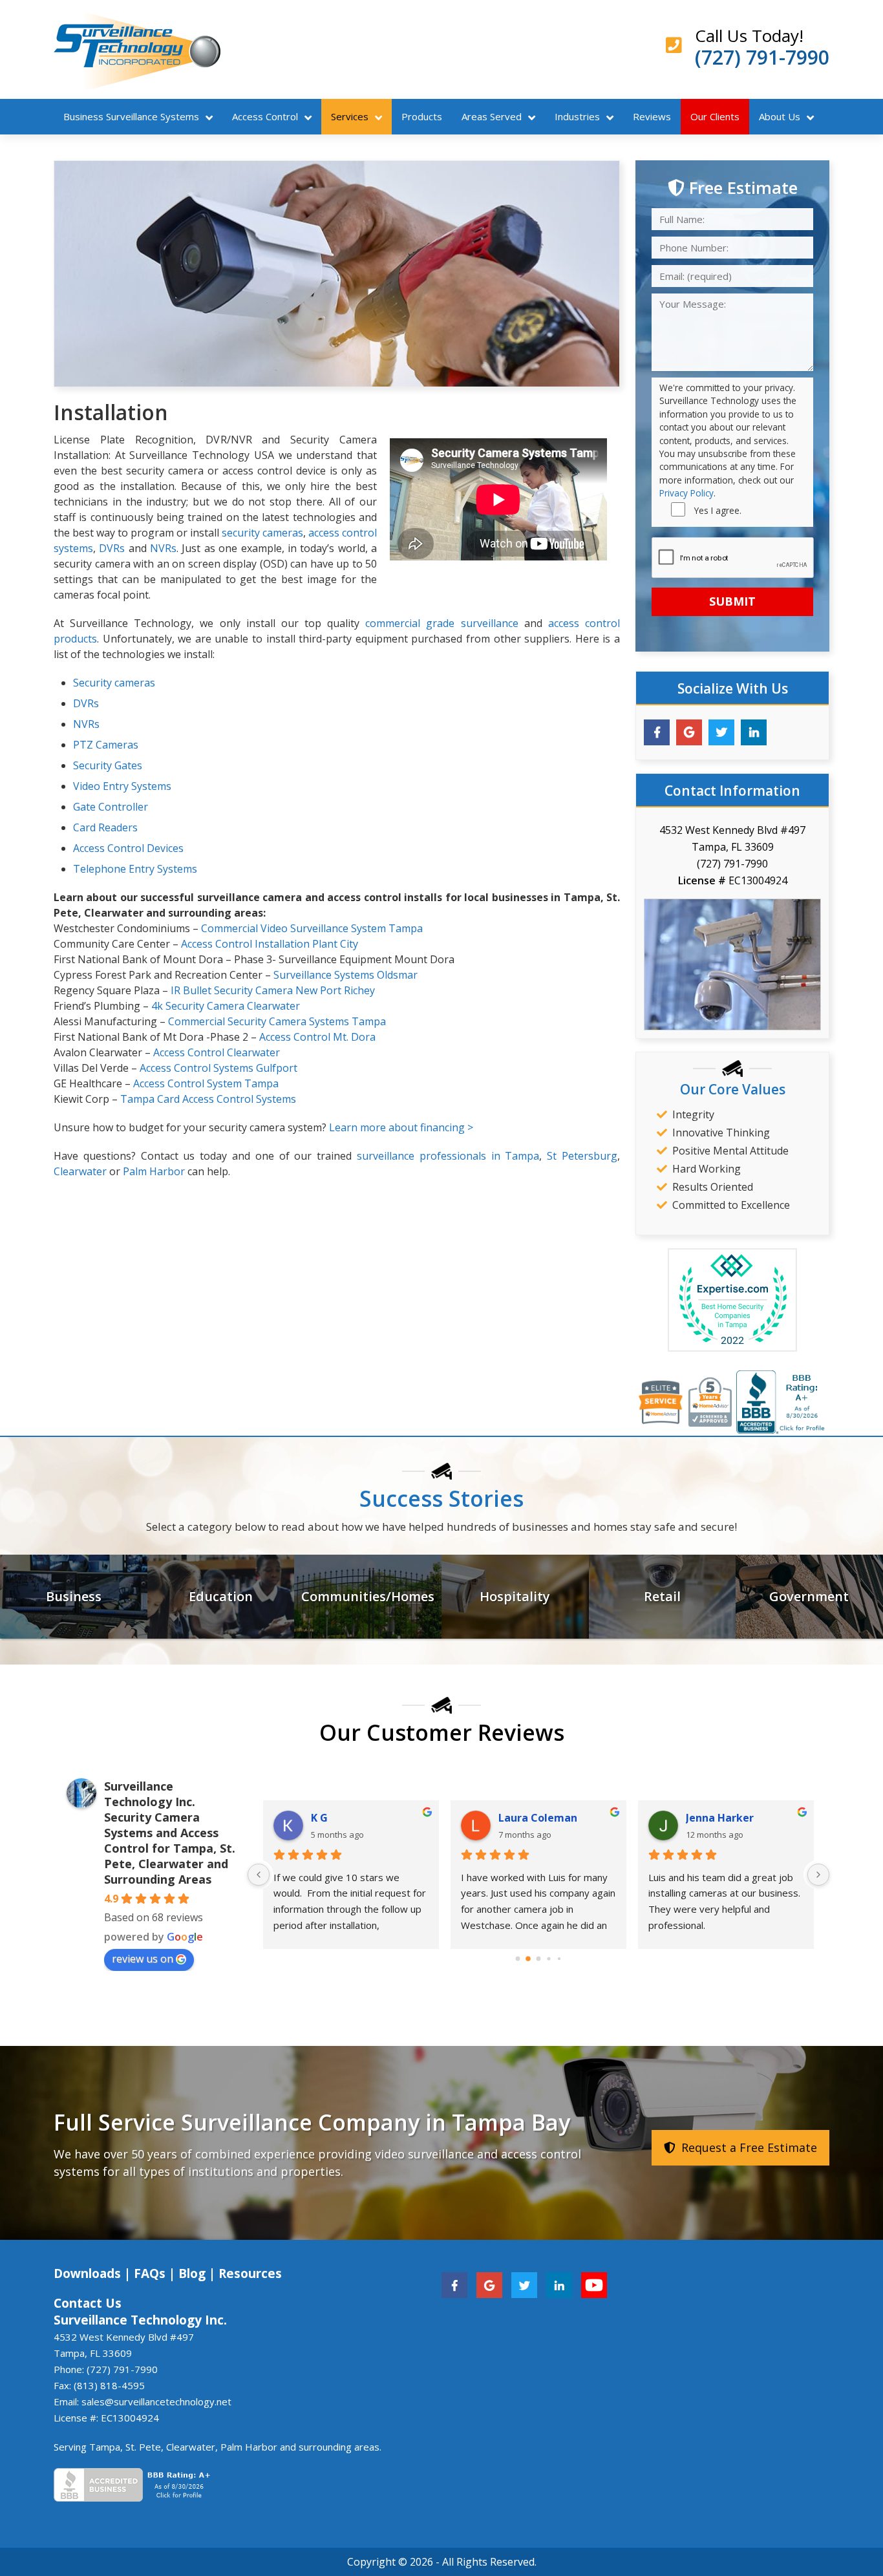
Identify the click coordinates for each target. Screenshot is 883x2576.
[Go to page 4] (559, 1958)
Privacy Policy (686, 493)
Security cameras (114, 683)
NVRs (163, 548)
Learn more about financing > (401, 1127)
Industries (577, 116)
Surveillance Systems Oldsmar (346, 975)
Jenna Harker (720, 1818)
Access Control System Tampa (206, 1083)
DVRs (112, 548)
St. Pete (143, 2447)
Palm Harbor (154, 1171)
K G (319, 1818)
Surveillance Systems (131, 116)
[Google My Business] (689, 732)
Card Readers (105, 827)
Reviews (652, 116)
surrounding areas (339, 2447)
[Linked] (559, 2284)
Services (350, 116)
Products (422, 116)
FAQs (150, 2273)
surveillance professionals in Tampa (448, 1156)
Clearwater (80, 1171)
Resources (250, 2273)
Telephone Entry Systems (135, 869)
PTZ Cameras (106, 745)
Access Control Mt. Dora (317, 1037)
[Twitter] (721, 732)
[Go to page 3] (548, 1958)
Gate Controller (111, 807)
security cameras (262, 533)
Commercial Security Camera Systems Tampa (277, 1021)
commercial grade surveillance (441, 623)
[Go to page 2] (539, 1958)
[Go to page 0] (518, 1958)
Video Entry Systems (122, 786)
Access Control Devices (128, 848)
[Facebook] (657, 732)
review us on (143, 1959)
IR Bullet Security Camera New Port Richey (273, 990)
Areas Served (492, 116)
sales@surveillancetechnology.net (156, 2401)
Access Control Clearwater (217, 1052)
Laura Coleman (538, 1818)
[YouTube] (594, 2284)
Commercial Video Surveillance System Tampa (312, 928)
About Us (780, 116)
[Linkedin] (754, 732)
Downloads (87, 2273)
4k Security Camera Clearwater (226, 1006)
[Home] (137, 49)
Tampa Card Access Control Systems (208, 1099)
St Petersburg (582, 1156)
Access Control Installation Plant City (270, 944)
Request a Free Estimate (748, 2147)
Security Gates (108, 765)
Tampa (105, 2447)
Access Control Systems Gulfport (218, 1068)
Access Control (265, 116)
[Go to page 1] (528, 1959)
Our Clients (715, 116)
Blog (192, 2273)
